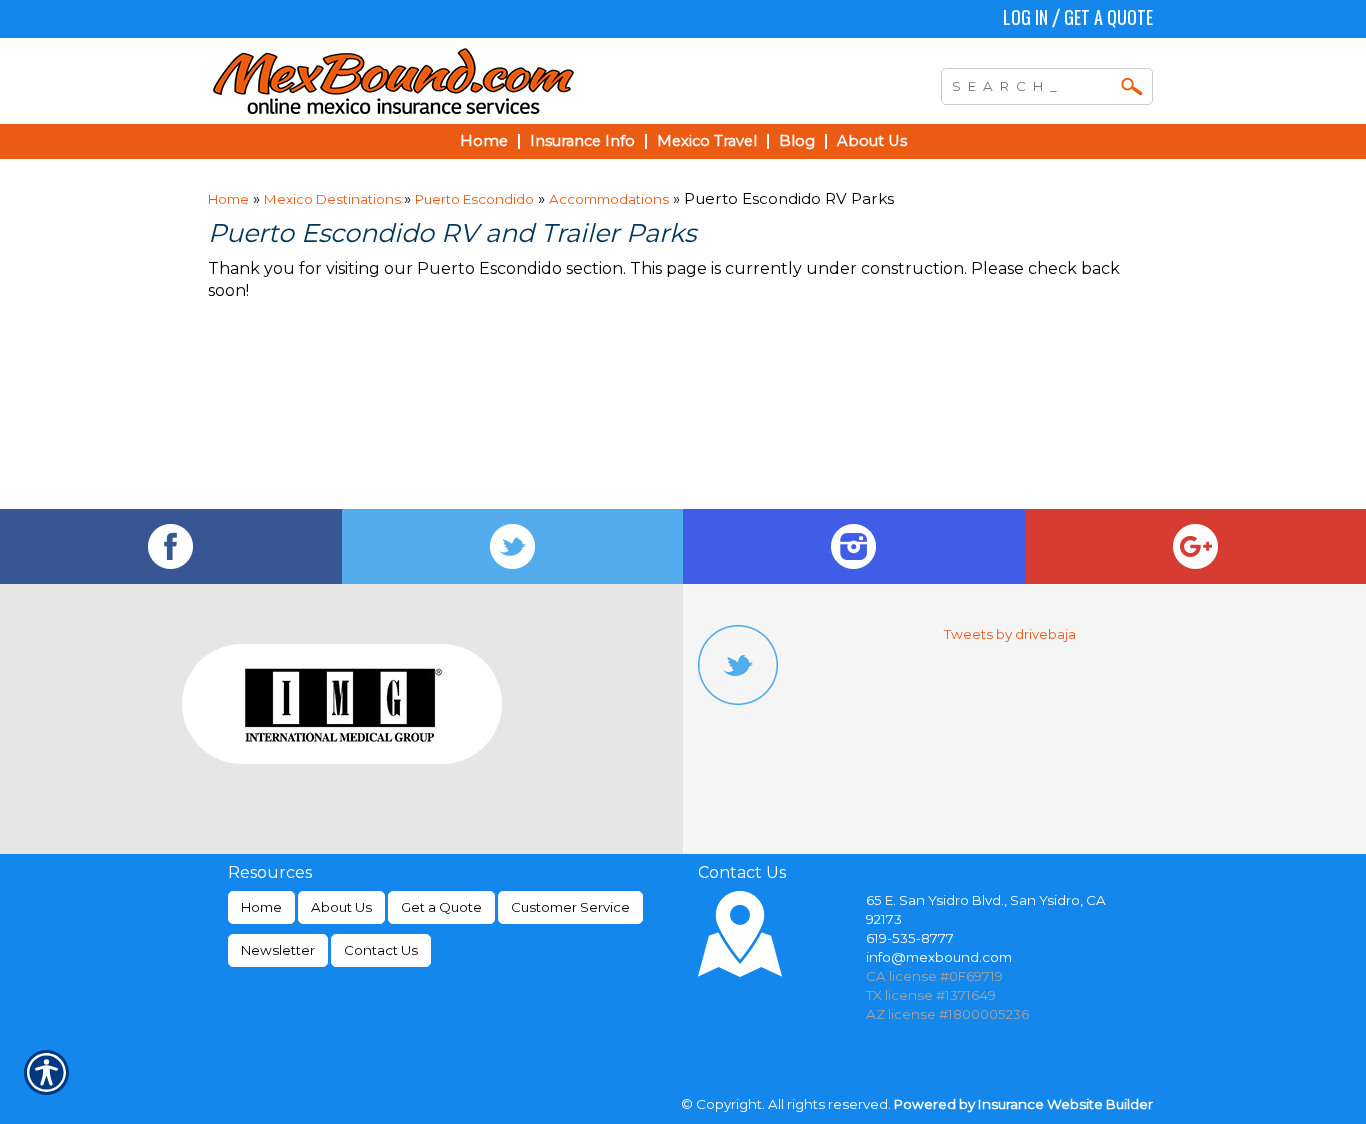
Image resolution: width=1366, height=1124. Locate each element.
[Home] (481, 81)
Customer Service (570, 907)
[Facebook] (171, 546)
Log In (1025, 17)
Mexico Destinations (334, 199)
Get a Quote (1108, 17)
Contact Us (381, 950)
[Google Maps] (1196, 546)
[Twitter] (513, 546)
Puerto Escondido (474, 199)
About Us (341, 907)
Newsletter (278, 950)
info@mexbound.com (939, 957)
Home (228, 199)
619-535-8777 (910, 938)
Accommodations (609, 199)
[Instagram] (854, 546)
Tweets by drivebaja (1010, 634)
